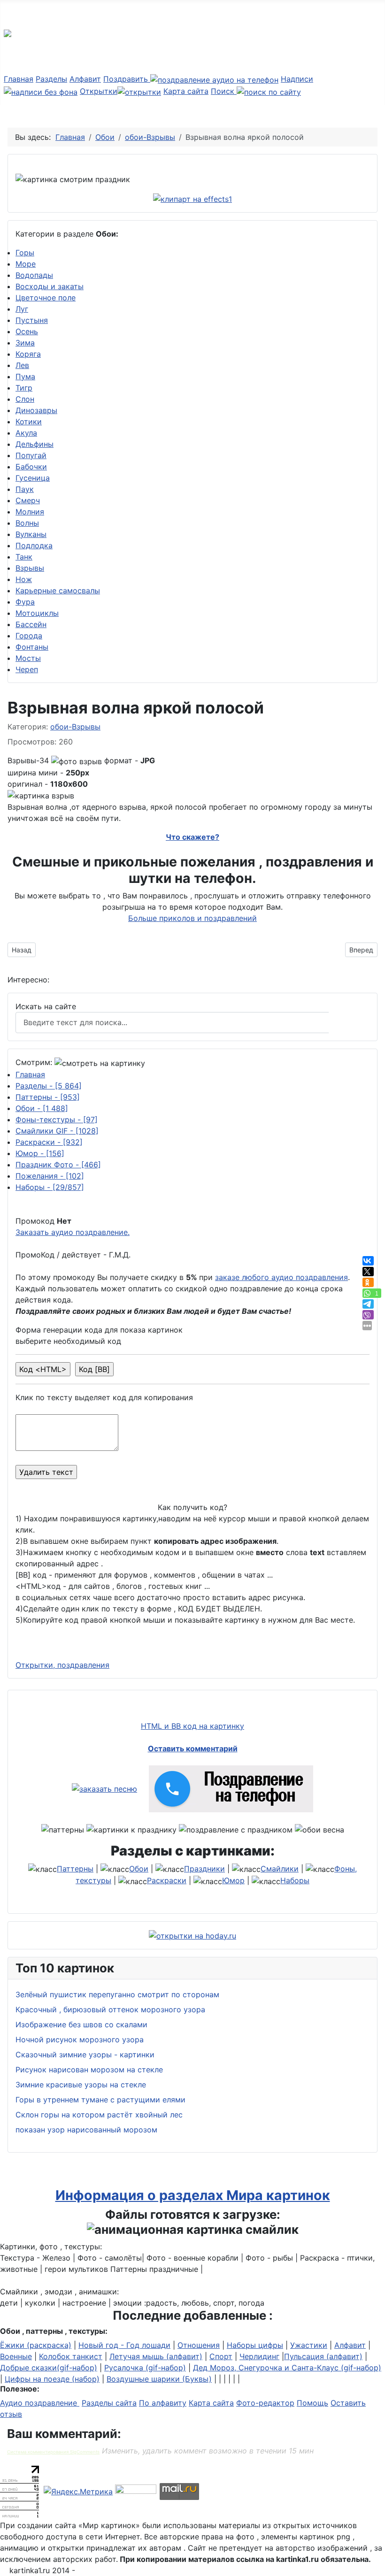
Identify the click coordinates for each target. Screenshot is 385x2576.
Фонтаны (32, 647)
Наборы (50, 1187)
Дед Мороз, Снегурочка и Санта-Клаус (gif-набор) (287, 2368)
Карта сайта (186, 91)
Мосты (28, 658)
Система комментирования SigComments (53, 2452)
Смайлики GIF (57, 1131)
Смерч (28, 500)
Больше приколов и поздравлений (192, 918)
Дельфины (35, 444)
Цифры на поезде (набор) (52, 2379)
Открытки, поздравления (62, 1665)
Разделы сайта (109, 2403)
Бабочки (31, 467)
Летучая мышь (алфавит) (156, 2356)
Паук (25, 489)
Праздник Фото (58, 1165)
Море (26, 264)
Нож (24, 579)
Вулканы (31, 534)
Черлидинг (259, 2356)
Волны (27, 523)
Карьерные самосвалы (58, 590)
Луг (22, 309)
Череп (27, 669)
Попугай (31, 455)
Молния (30, 512)
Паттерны (48, 1097)
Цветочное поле (46, 298)
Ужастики (309, 2345)
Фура (25, 602)
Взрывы (30, 568)
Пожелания (50, 1176)
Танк (24, 557)
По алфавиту (163, 2403)
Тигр (24, 388)
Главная (19, 79)
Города (29, 636)
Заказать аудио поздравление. (73, 1232)
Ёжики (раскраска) (36, 2345)
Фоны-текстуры (57, 1119)
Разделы (51, 79)
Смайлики (280, 1869)
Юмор (40, 1153)
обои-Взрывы (75, 727)
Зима (25, 343)
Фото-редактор (265, 2403)
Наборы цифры (255, 2345)
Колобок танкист (71, 2356)
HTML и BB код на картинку (192, 1726)
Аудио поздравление (40, 2403)
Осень (27, 331)
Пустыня (32, 320)
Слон (25, 399)
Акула (26, 433)
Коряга (28, 354)
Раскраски (49, 1142)
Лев (22, 365)
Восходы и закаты (50, 286)
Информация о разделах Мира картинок (193, 2195)
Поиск (224, 91)
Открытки (99, 91)
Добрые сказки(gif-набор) (49, 2368)
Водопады (34, 275)
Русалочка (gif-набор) (145, 2368)
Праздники (204, 1869)
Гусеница (33, 478)
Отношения (199, 2345)
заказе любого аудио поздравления (281, 1277)
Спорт (221, 2356)
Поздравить (127, 79)
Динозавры (36, 410)
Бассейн (31, 624)
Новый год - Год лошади (124, 2345)
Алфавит (85, 79)
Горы (25, 253)
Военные (16, 2356)
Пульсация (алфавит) (323, 2356)
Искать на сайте (46, 1006)
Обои (42, 1108)
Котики (29, 422)
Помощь (312, 2403)
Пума (25, 376)
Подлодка (34, 545)
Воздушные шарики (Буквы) (159, 2379)
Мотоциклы (37, 613)
